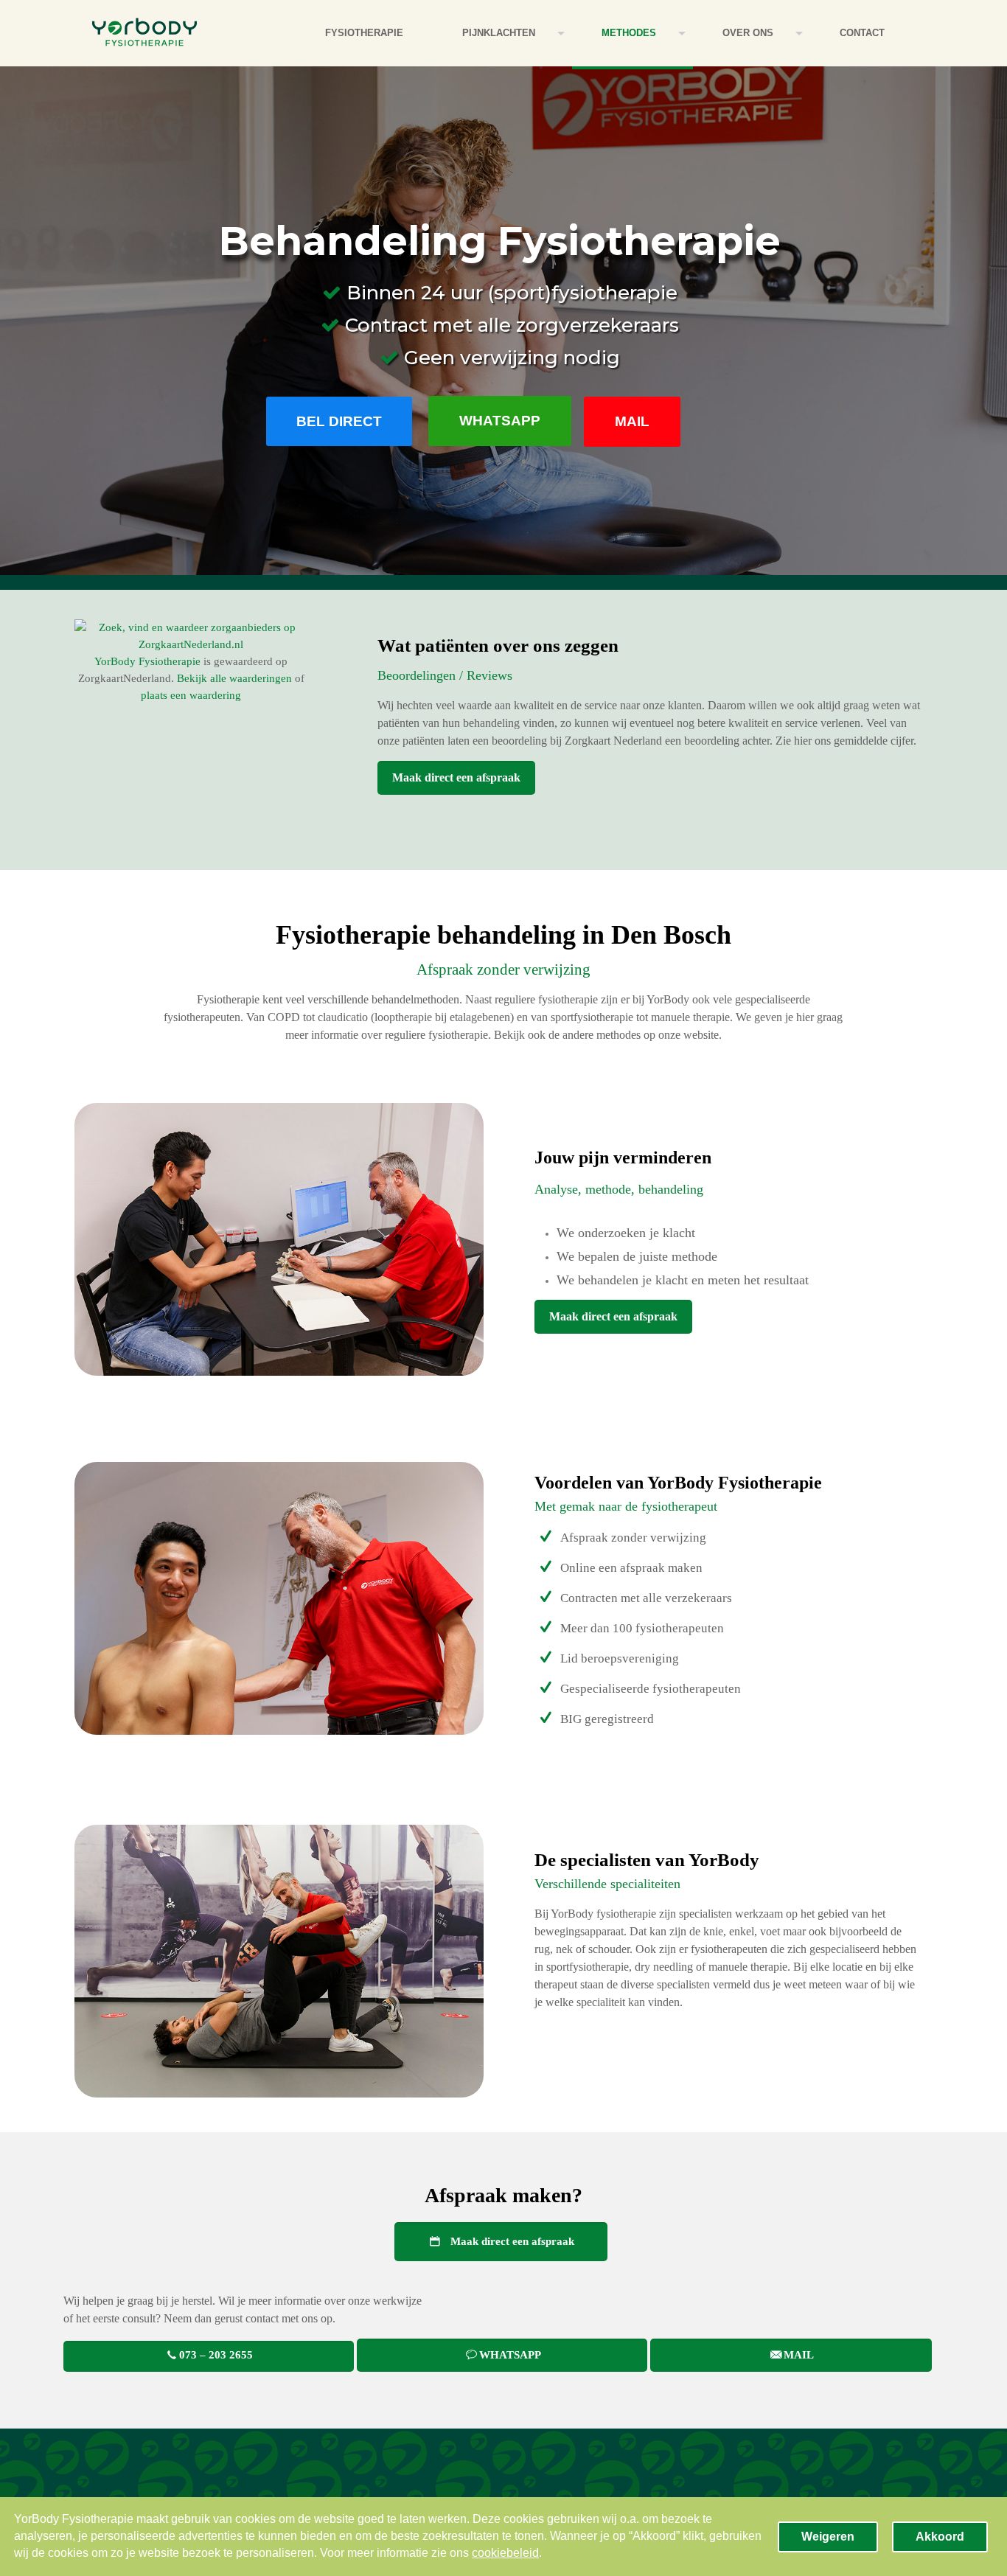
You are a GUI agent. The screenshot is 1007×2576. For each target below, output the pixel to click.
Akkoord (940, 2537)
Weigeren (828, 2537)
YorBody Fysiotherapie (147, 661)
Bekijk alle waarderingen (234, 678)
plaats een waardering (191, 695)
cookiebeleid (505, 2553)
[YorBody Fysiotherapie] (144, 33)
